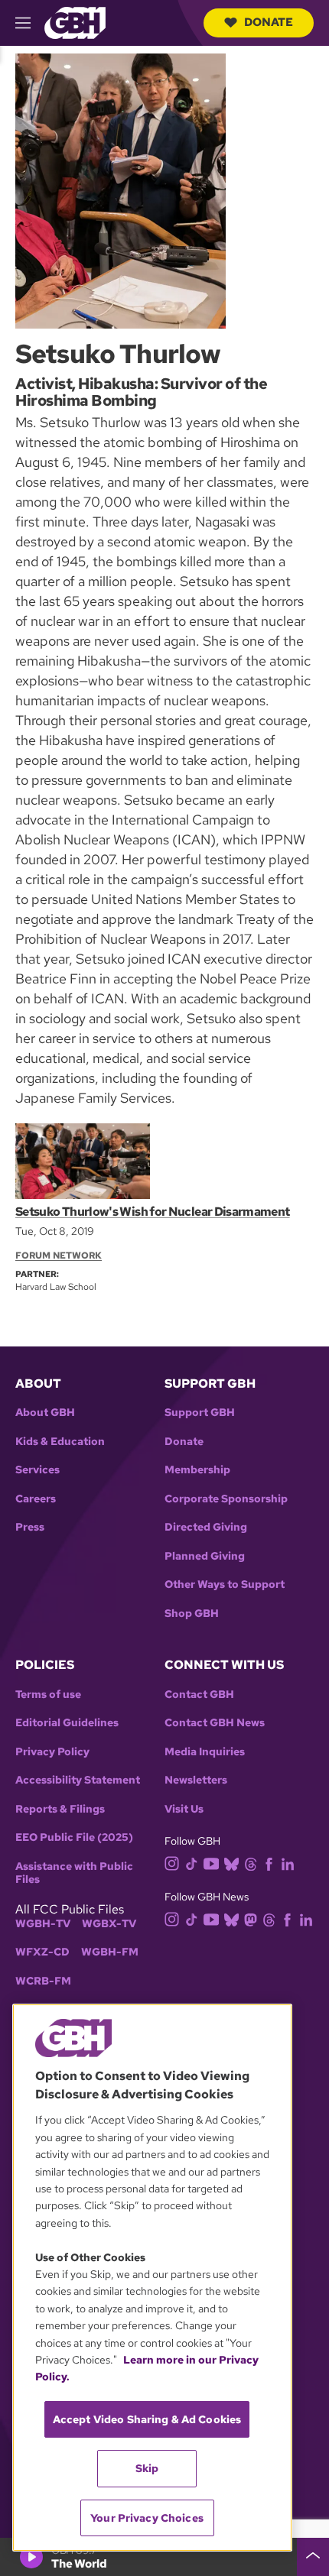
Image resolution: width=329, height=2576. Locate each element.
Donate (269, 22)
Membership (197, 1470)
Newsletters (196, 1780)
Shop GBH (192, 1614)
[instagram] (172, 1863)
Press (30, 1527)
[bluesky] (231, 1863)
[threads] (251, 1863)
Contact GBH (199, 1695)
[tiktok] (192, 1863)
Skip (147, 2468)
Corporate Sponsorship (226, 1499)
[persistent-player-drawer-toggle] (313, 2557)
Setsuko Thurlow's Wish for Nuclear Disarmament (153, 1212)
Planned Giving (205, 1556)
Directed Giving (206, 1527)
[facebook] (269, 1863)
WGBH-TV (43, 1924)
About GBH (45, 1413)
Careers (36, 1499)
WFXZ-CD (42, 1952)
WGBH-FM (110, 1952)
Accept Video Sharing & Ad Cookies (147, 2419)
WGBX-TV (109, 1924)
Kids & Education (60, 1442)
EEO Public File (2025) (74, 1837)
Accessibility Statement (78, 1780)
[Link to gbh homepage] (75, 22)
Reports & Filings (60, 1809)
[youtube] (211, 1862)
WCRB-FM (43, 1981)
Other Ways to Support (225, 1584)
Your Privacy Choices (147, 2518)
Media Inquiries (205, 1752)
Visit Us (184, 1809)
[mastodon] (251, 1918)
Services (37, 1470)
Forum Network (59, 1256)
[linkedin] (288, 1863)
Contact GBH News (215, 1723)
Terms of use (48, 1695)
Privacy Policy (52, 1752)
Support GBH (200, 1413)
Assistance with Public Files (74, 1873)
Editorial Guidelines (67, 1723)
